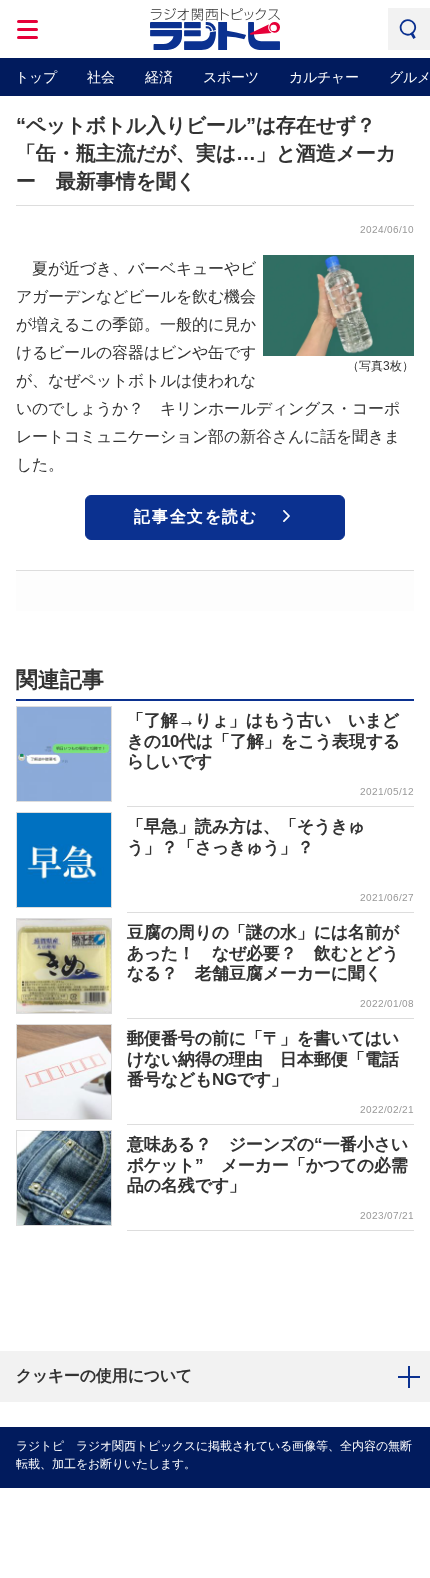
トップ (36, 77)
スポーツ (231, 77)
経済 (159, 77)
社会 (101, 77)
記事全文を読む (195, 516)
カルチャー (324, 77)
